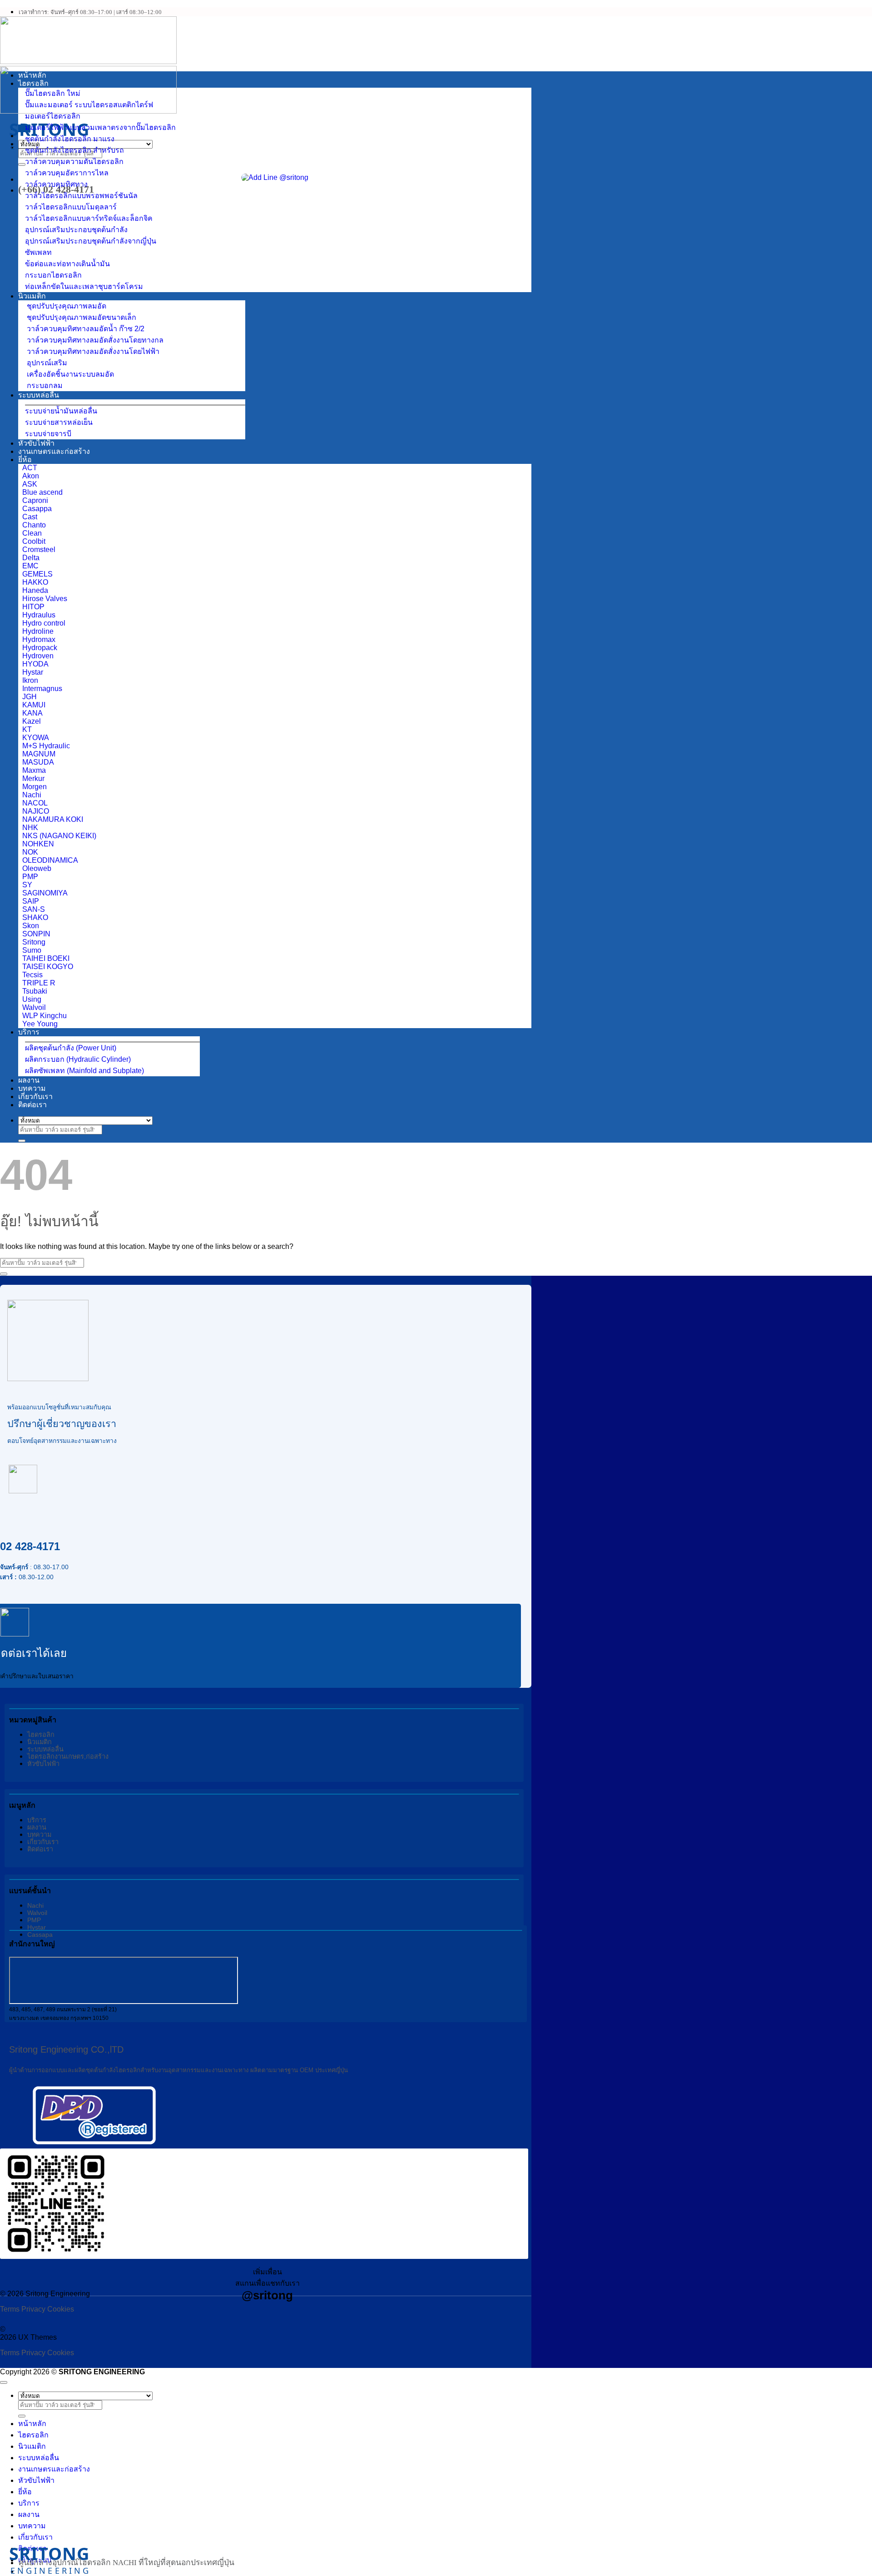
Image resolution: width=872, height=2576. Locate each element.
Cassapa (40, 1934)
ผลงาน (29, 1080)
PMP (34, 1920)
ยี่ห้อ (25, 460)
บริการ (29, 1032)
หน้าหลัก (32, 75)
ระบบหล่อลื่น (39, 395)
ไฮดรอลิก (33, 83)
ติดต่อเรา (32, 1105)
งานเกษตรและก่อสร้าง (54, 451)
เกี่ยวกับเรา (35, 1097)
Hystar (37, 1927)
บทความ (32, 1088)
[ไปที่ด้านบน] (4, 2382)
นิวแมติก (32, 296)
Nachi (35, 1905)
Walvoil (37, 1913)
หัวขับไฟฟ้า (36, 443)
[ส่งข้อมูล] (22, 164)
